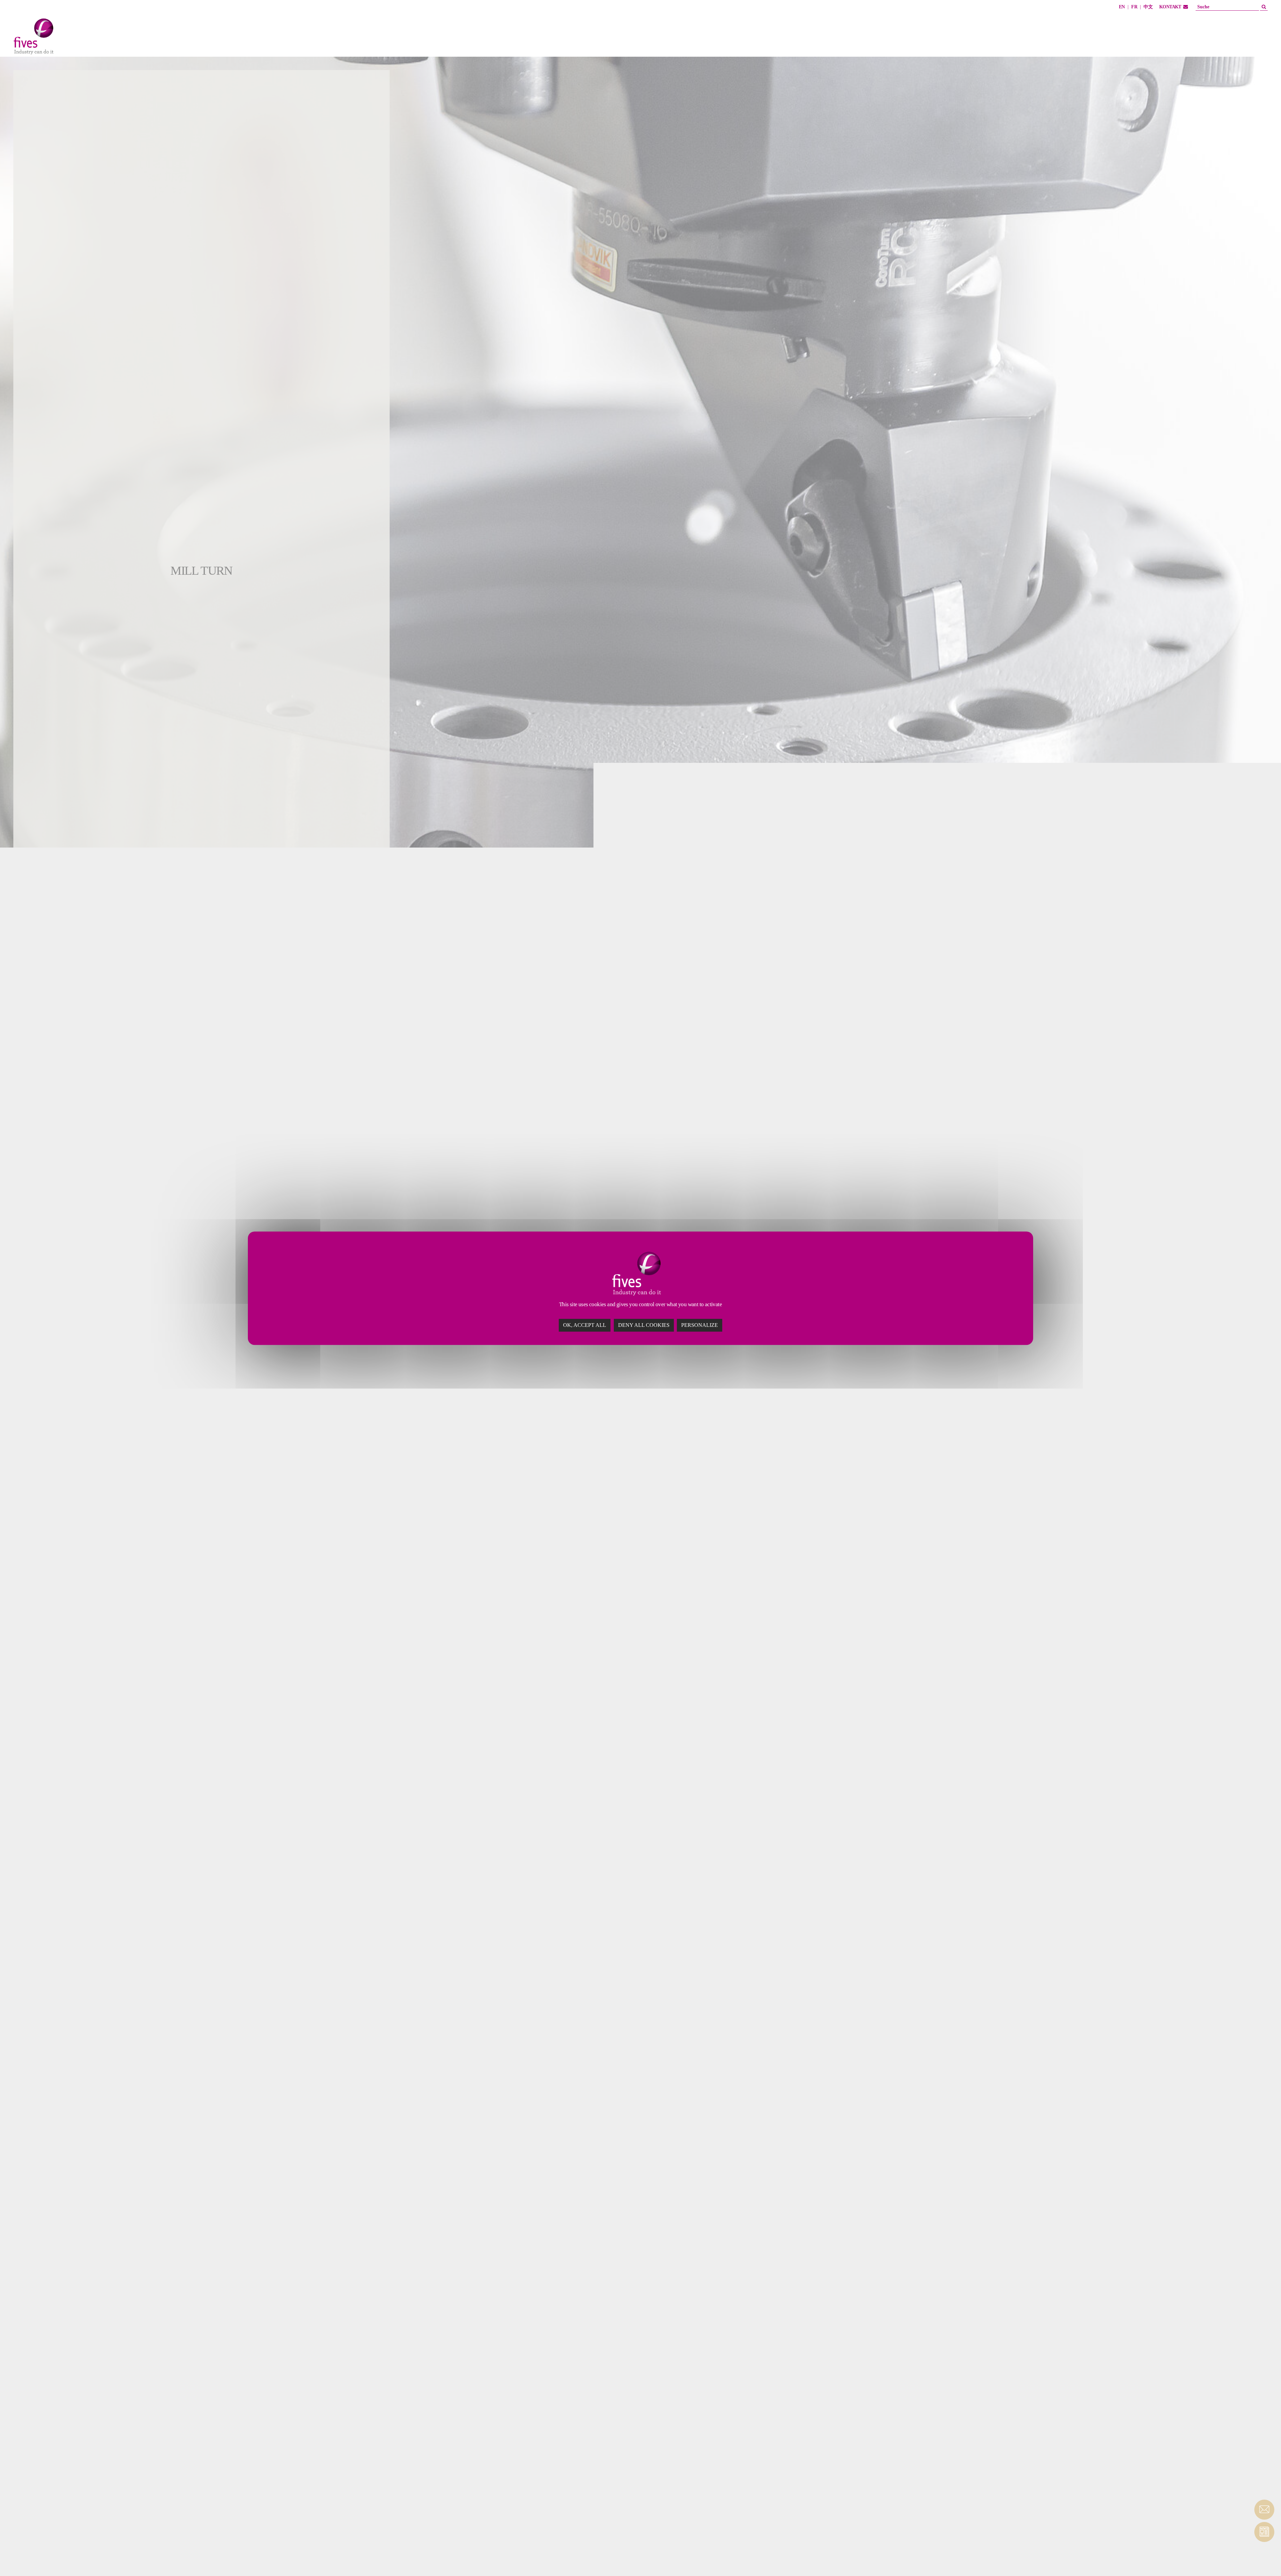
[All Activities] (80, 38)
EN (1122, 7)
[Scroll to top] (1264, 2559)
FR (1134, 7)
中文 (1148, 7)
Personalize (700, 1325)
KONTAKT (1170, 7)
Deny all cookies (644, 1325)
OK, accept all (585, 1325)
